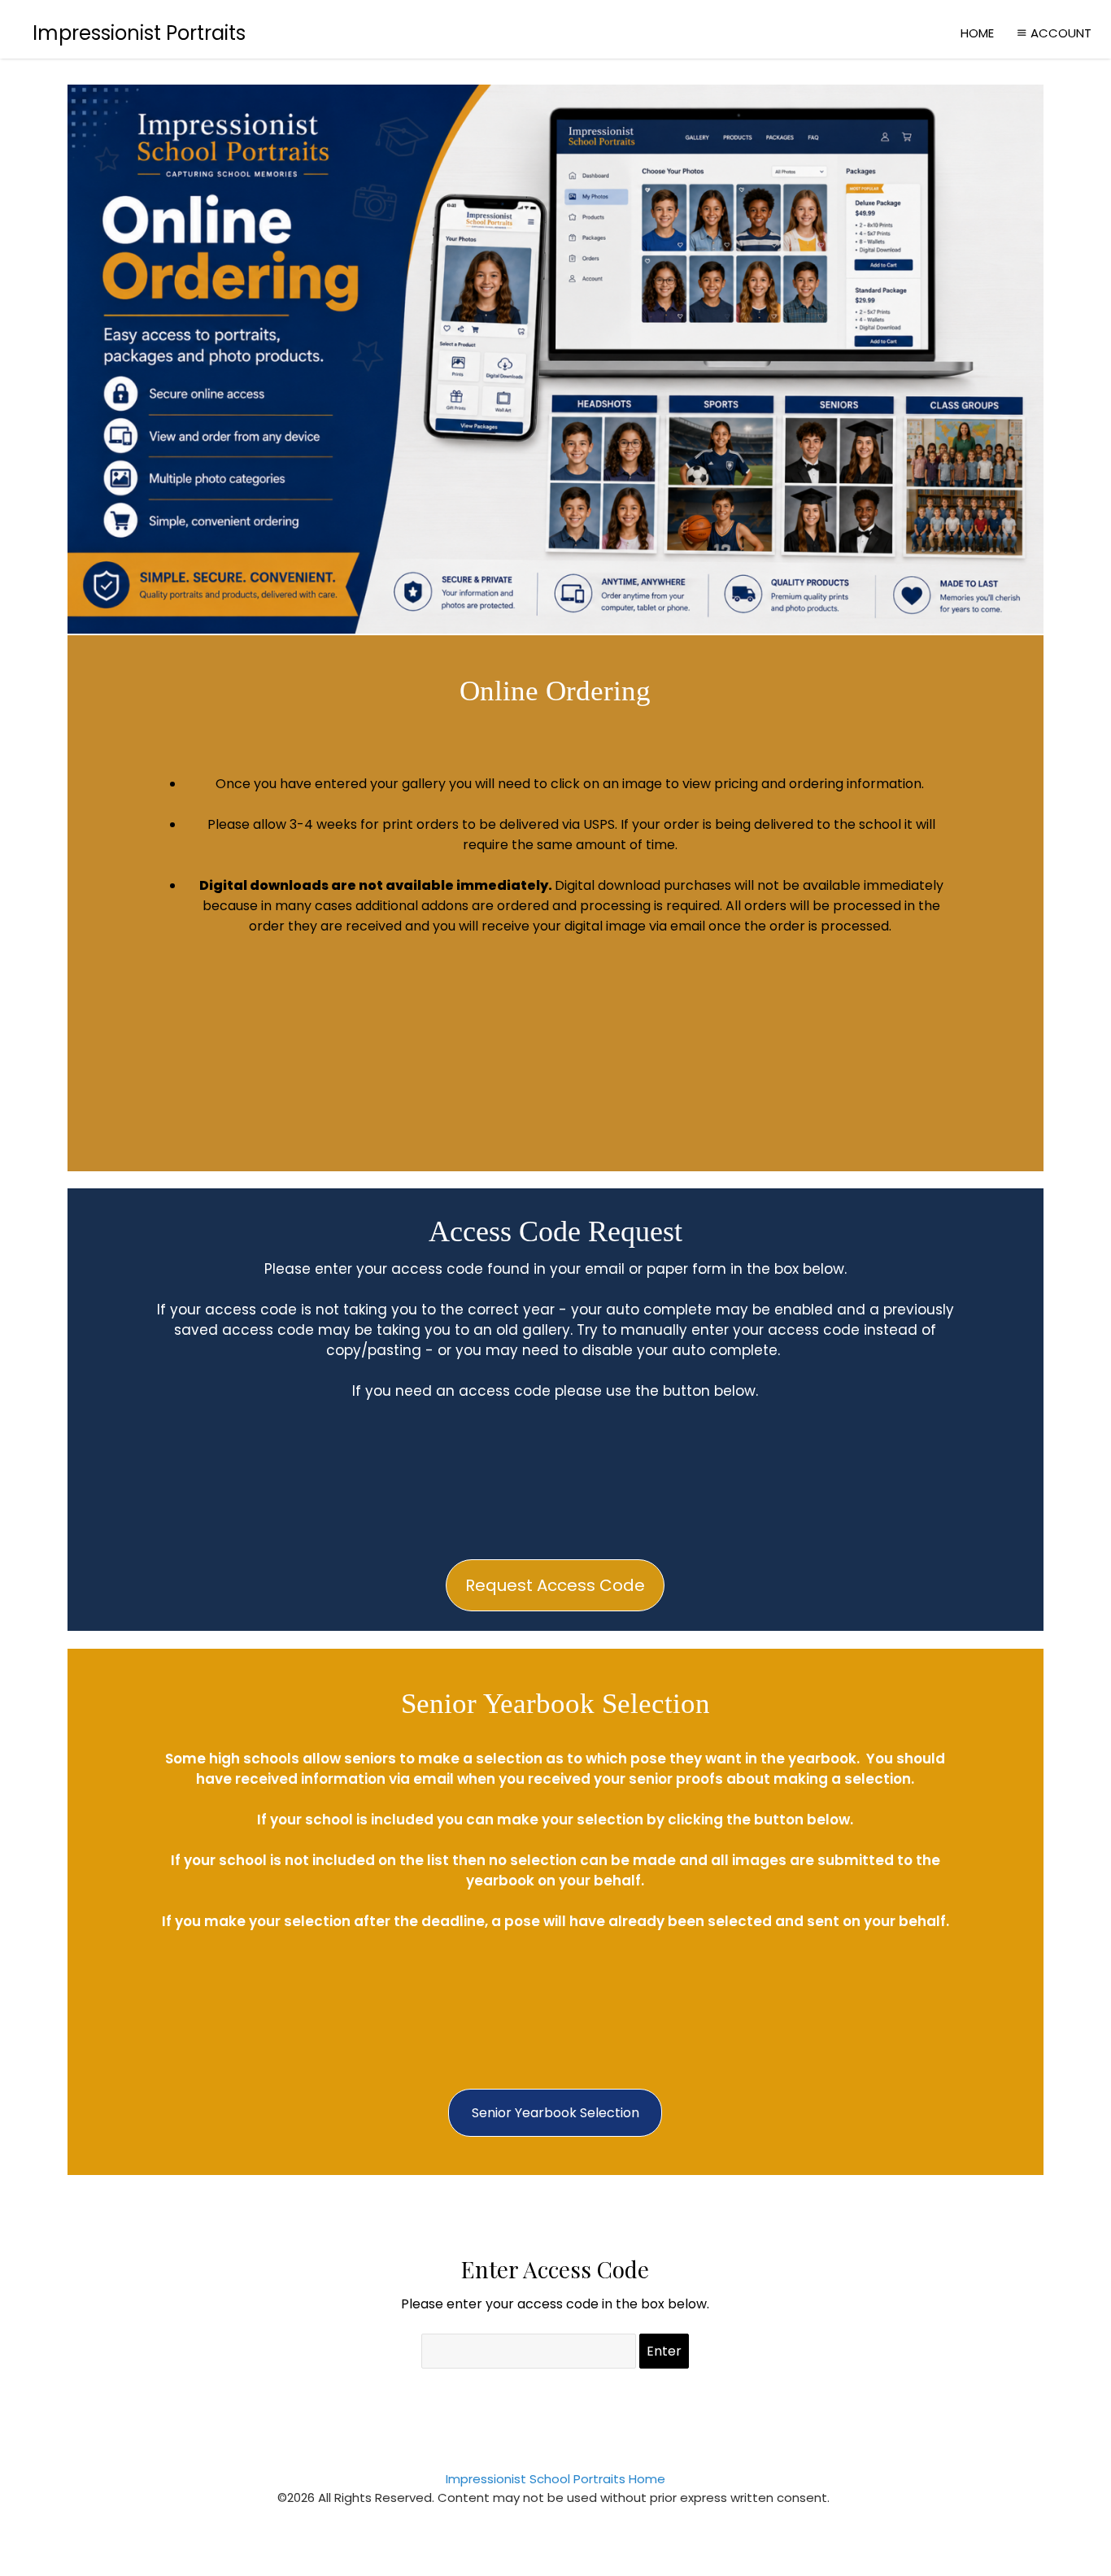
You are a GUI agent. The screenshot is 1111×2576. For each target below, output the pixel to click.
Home (977, 33)
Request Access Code (555, 1585)
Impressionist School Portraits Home (555, 2479)
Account (1061, 33)
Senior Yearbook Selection (555, 2113)
